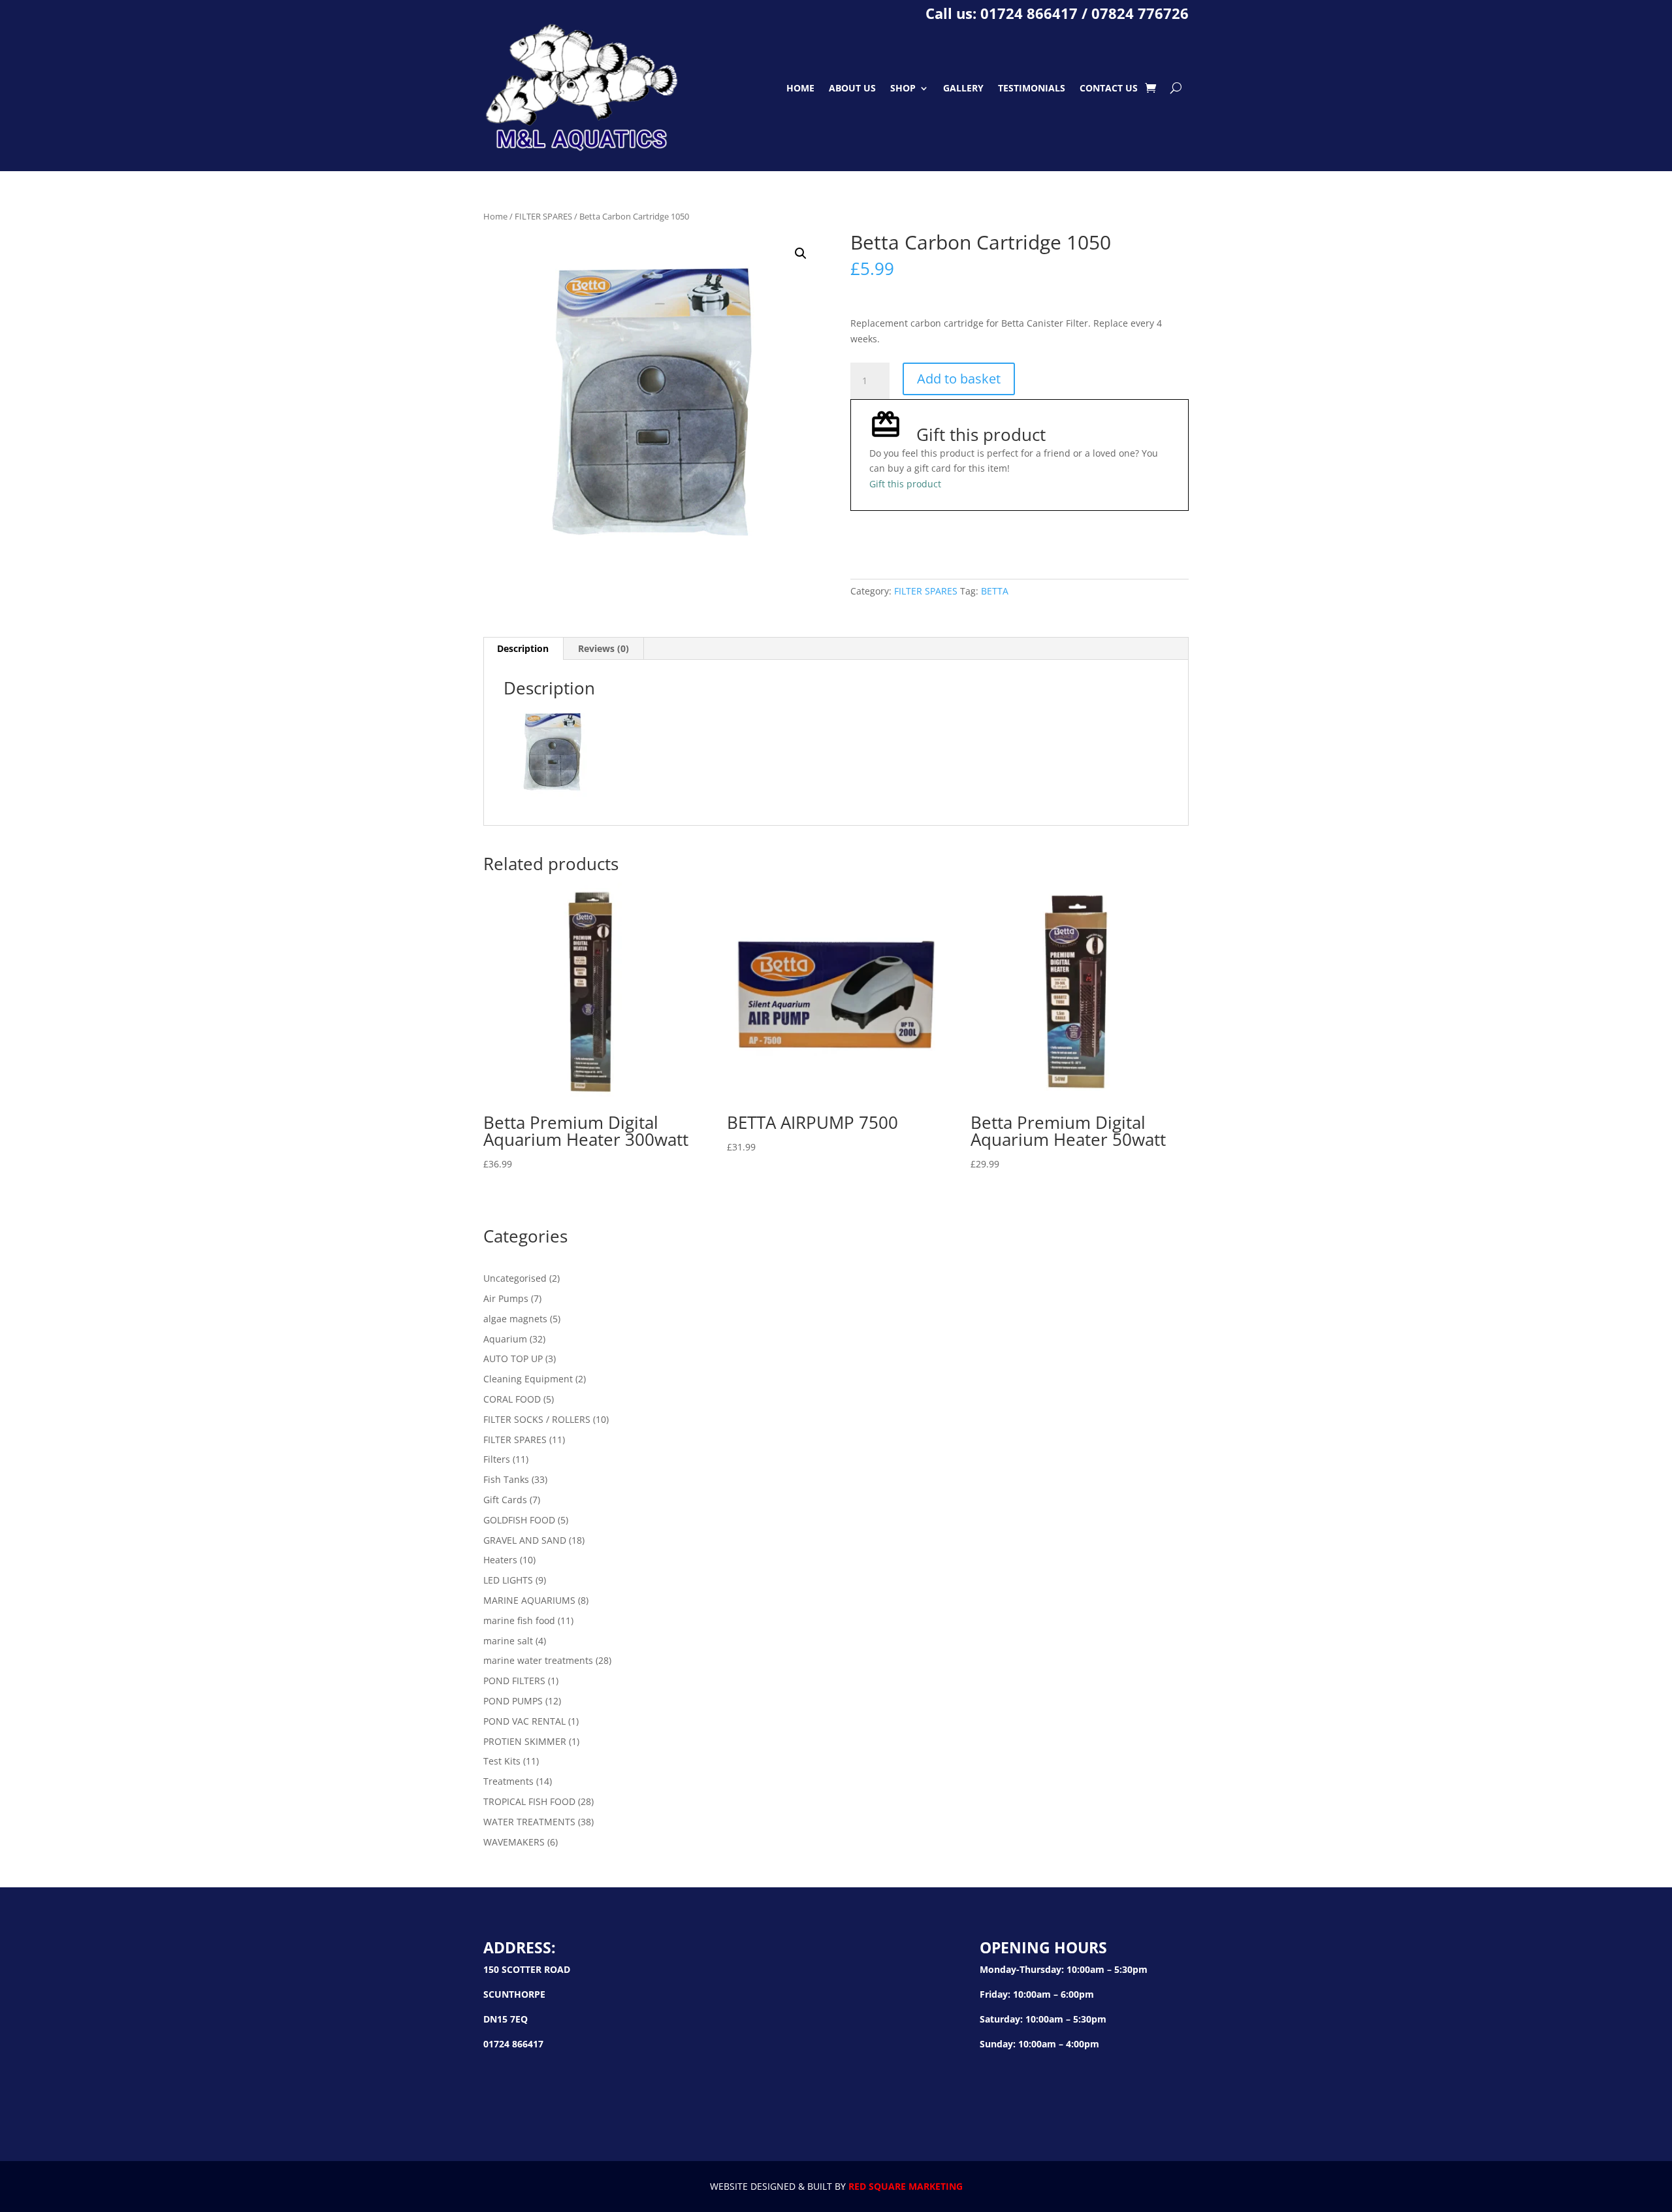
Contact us (1109, 88)
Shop (903, 88)
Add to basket (959, 379)
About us (852, 88)
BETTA (995, 591)
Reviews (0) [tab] (603, 648)
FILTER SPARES (543, 216)
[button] (801, 253)
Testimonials (1032, 88)
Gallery (963, 88)
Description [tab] (523, 648)
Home (800, 88)
